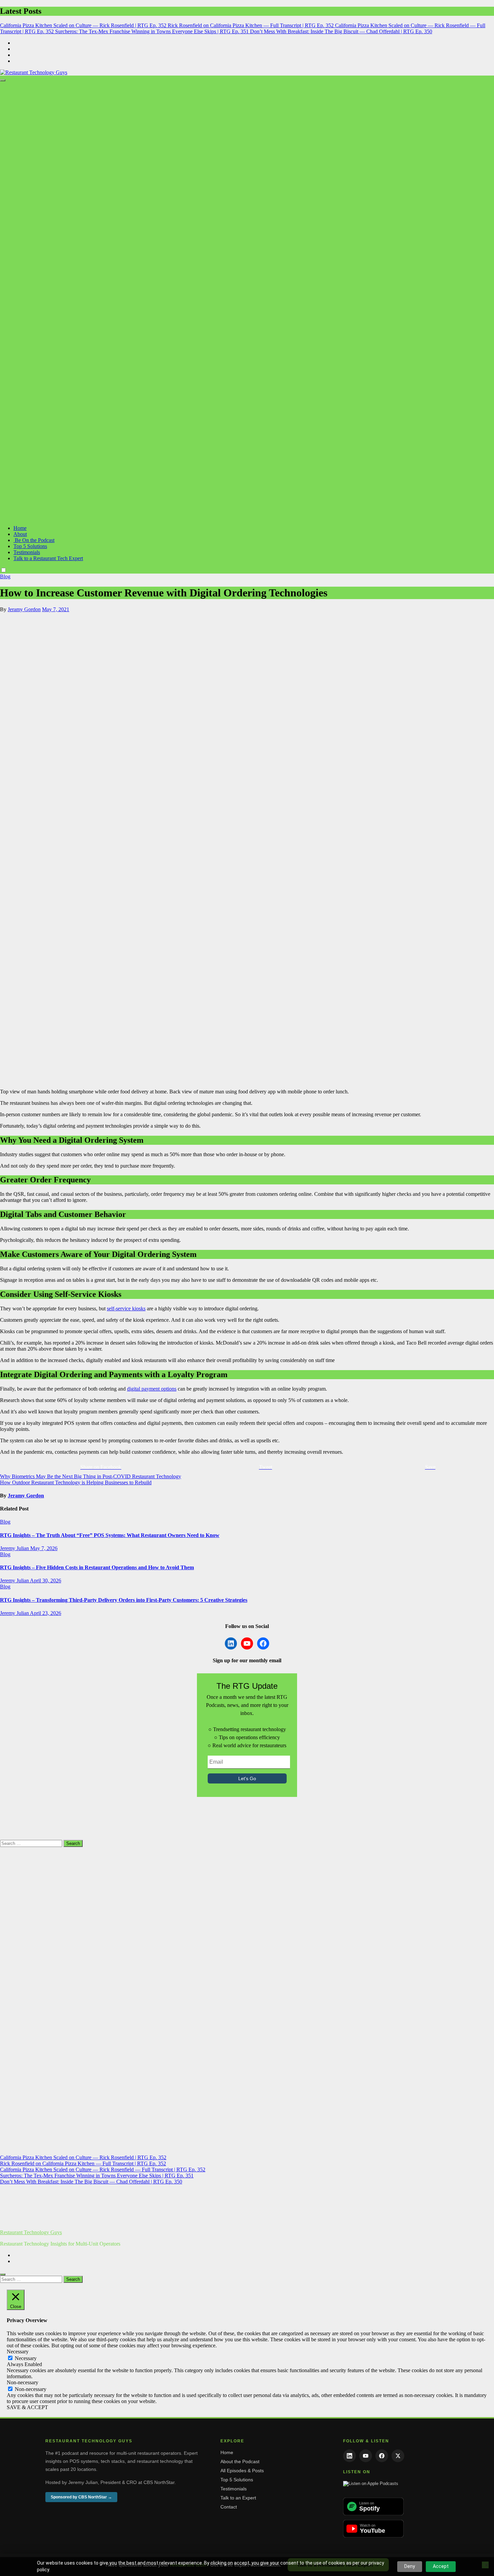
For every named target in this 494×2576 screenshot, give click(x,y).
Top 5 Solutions (30, 546)
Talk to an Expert (238, 2498)
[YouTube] (366, 2456)
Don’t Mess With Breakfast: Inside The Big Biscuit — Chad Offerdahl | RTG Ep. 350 (91, 2182)
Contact (229, 2507)
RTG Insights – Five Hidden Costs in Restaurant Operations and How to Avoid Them (97, 1567)
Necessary (26, 2358)
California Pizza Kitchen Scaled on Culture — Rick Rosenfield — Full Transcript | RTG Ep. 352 (103, 2170)
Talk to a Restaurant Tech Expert (48, 558)
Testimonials (27, 552)
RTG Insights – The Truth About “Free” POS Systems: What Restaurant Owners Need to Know (110, 1535)
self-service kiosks (126, 1308)
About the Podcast (240, 2461)
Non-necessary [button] (23, 2382)
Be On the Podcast (34, 540)
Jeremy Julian (15, 1548)
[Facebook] (382, 2456)
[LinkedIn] (349, 2456)
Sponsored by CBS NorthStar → (81, 2497)
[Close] (3, 2274)
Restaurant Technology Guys (31, 2232)
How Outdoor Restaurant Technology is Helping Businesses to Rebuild (76, 1482)
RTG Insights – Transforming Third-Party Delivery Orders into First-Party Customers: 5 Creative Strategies (124, 1600)
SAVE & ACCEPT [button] (27, 2407)
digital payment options (152, 1389)
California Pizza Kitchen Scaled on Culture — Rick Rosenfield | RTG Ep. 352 (83, 2157)
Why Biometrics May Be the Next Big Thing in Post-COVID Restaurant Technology (91, 1476)
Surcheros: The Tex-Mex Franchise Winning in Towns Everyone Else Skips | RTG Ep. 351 (97, 2176)
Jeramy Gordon (24, 609)
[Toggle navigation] (3, 80)
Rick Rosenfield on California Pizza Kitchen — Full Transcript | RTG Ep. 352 (83, 2163)
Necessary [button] (18, 2352)
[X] (398, 2456)
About (20, 534)
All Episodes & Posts (242, 2471)
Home (20, 528)
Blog (5, 576)
